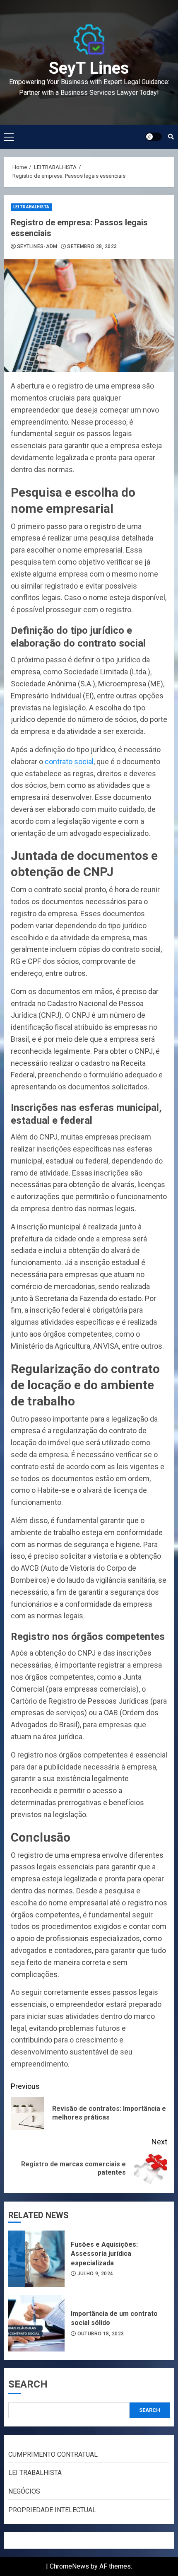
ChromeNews (69, 2566)
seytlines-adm (37, 246)
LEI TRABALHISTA (31, 207)
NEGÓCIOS (24, 2491)
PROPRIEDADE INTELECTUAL (52, 2510)
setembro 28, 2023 (92, 246)
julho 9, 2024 (95, 2274)
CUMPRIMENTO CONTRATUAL (53, 2454)
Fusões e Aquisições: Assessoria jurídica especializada (36, 2259)
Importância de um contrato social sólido (36, 2323)
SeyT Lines (89, 68)
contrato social (69, 762)
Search (28, 2384)
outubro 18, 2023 (101, 2334)
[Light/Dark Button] (154, 137)
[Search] (171, 137)
